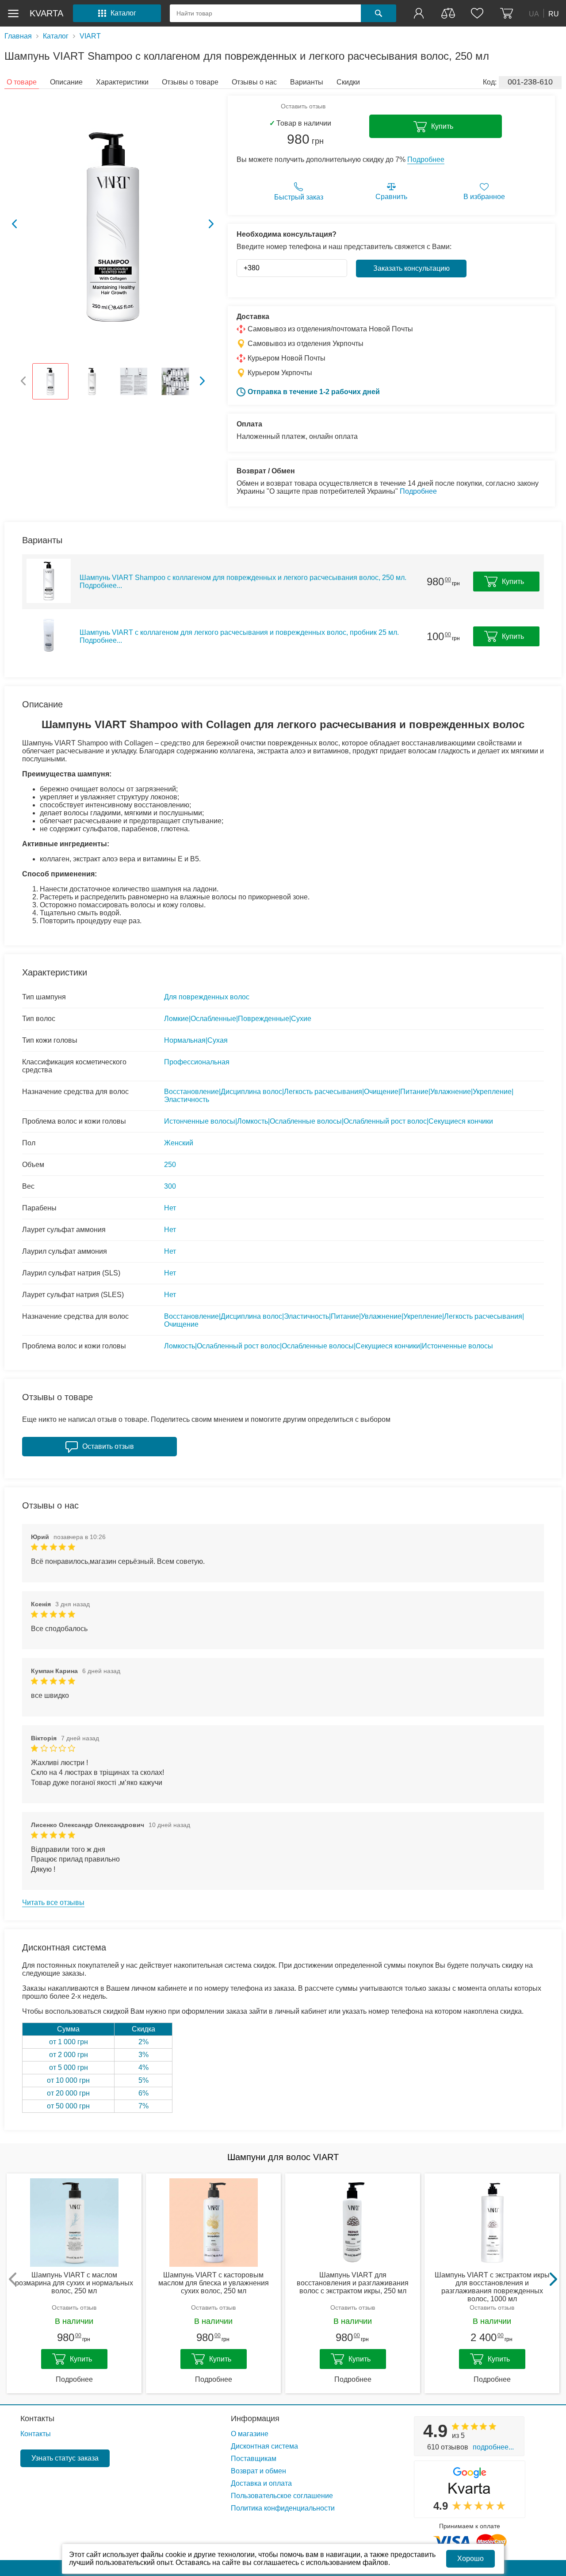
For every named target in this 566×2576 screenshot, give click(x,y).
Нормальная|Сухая (196, 1040)
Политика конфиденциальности (283, 2508)
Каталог (56, 36)
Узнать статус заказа (65, 2458)
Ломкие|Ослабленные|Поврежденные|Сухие (238, 1019)
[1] (420, 13)
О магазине (250, 2434)
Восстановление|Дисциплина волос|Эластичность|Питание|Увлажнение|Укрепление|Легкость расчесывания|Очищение (344, 1320)
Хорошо (470, 2559)
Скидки (348, 82)
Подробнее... (493, 2447)
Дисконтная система (264, 2446)
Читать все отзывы (53, 1902)
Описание (66, 82)
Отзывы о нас (254, 82)
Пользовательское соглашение (282, 2496)
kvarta (46, 13)
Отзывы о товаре (190, 82)
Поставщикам (254, 2459)
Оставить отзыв (303, 106)
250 (170, 1165)
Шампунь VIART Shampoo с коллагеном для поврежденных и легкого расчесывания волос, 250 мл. (243, 582)
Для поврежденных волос (207, 997)
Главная (18, 36)
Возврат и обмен (258, 2471)
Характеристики (122, 82)
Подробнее (426, 159)
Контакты (37, 2419)
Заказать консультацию (411, 268)
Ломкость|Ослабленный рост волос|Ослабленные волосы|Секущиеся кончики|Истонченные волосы (329, 1346)
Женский (179, 1143)
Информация (255, 2419)
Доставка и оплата (261, 2483)
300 (170, 1186)
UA (534, 13)
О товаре (22, 82)
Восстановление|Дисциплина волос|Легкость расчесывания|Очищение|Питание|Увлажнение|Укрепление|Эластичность (339, 1096)
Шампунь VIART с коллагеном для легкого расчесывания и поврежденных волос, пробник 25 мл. (239, 636)
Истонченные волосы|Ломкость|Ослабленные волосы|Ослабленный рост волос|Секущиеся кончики (329, 1121)
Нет (170, 1208)
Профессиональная (197, 1062)
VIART (90, 36)
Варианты (307, 82)
